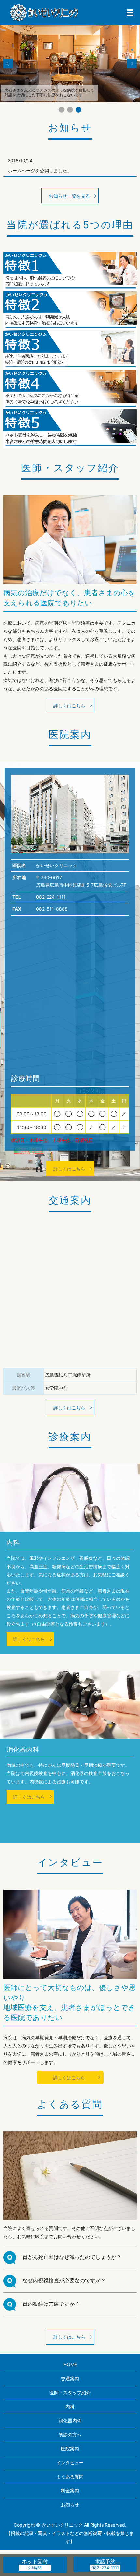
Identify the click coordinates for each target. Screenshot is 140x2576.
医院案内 (70, 2449)
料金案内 (70, 2491)
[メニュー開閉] (130, 13)
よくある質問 (70, 2477)
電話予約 (105, 2561)
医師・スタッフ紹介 (70, 2393)
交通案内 (70, 2379)
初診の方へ (70, 2435)
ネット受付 (35, 2561)
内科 (70, 2407)
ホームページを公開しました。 (40, 170)
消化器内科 (70, 2421)
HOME (70, 2365)
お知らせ (70, 2505)
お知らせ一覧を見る (69, 196)
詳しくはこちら (69, 706)
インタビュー (70, 2463)
